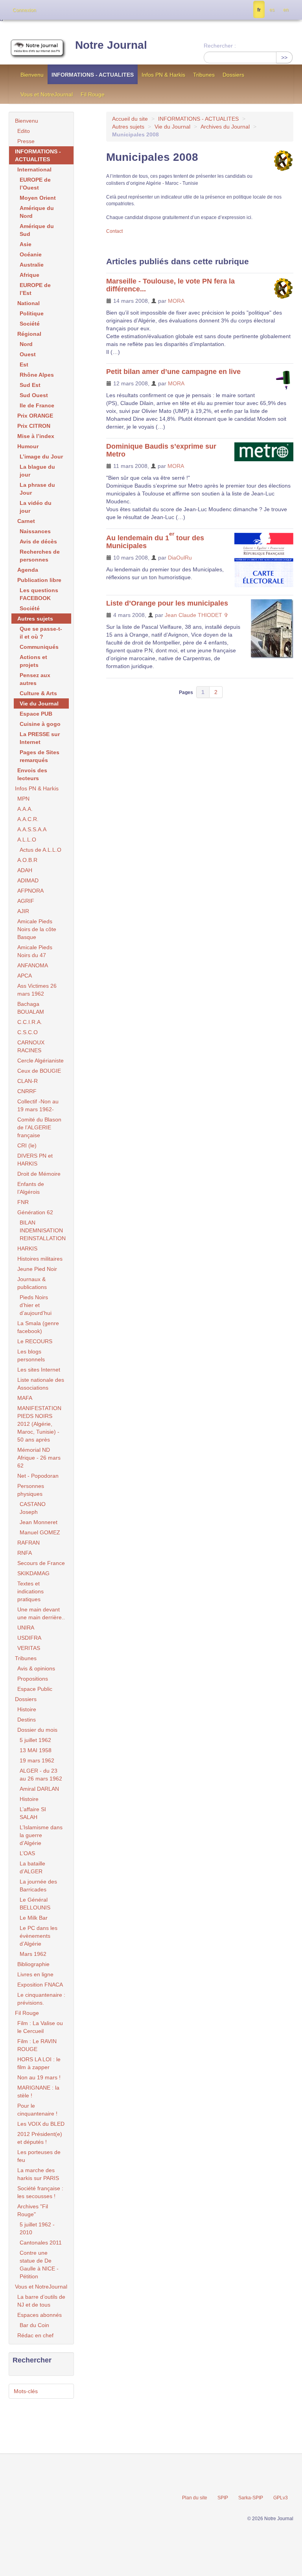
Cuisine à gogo (40, 724)
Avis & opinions (36, 1668)
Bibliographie (33, 1964)
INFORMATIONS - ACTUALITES (93, 75)
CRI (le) (27, 1145)
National (29, 303)
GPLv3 (281, 2498)
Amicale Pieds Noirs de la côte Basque (37, 929)
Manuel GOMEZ (40, 1532)
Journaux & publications (32, 1283)
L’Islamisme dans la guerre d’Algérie (41, 1835)
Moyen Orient (38, 198)
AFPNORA (30, 891)
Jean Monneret (39, 1522)
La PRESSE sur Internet (40, 738)
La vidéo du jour (36, 507)
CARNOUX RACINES (31, 1046)
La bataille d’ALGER (32, 1867)
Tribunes (204, 75)
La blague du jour (37, 471)
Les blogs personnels (31, 1355)
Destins (27, 1720)
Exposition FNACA (40, 1985)
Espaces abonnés (40, 2315)
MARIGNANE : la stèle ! (38, 2092)
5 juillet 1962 (35, 1740)
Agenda (28, 570)
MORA (176, 301)
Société (30, 324)
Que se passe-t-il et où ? (41, 633)
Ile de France (37, 405)
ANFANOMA (33, 965)
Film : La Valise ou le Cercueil (40, 2027)
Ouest (28, 354)
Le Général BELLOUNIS (35, 1904)
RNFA (25, 1553)
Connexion (24, 10)
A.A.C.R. (28, 819)
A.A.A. (25, 809)
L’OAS (27, 1853)
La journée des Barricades (38, 1886)
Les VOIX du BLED (41, 2124)
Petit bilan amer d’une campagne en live (173, 372)
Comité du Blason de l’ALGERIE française (39, 1127)
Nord (26, 344)
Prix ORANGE (35, 416)
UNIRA (26, 1628)
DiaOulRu (180, 558)
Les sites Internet (39, 1370)
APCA (25, 976)
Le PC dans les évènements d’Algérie (39, 1936)
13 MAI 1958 (36, 1750)
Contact (114, 231)
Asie (26, 244)
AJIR (23, 911)
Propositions (33, 1679)
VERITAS (29, 1648)
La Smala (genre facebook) (38, 1327)
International (34, 169)
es (272, 10)
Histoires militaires (40, 1259)
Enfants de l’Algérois (31, 1188)
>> (284, 57)
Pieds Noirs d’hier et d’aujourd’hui (36, 1305)
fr (259, 10)
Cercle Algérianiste (41, 1061)
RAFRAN (29, 1543)
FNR (23, 1202)
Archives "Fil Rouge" (33, 2210)
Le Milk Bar (34, 1918)
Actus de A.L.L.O (41, 850)
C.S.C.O (28, 1032)
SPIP (223, 2498)
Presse (26, 141)
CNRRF (27, 1091)
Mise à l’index (36, 436)
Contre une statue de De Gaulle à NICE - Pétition (39, 2265)
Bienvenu (32, 75)
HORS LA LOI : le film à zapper (39, 2063)
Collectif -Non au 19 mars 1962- (38, 1105)
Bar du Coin (34, 2325)
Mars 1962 (33, 1954)
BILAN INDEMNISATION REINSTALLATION (43, 1230)
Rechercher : (220, 46)
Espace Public (35, 1689)
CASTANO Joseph (33, 1508)
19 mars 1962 (37, 1760)
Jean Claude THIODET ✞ (197, 615)
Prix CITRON (34, 426)
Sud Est (30, 385)
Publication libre (39, 580)
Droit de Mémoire (39, 1174)
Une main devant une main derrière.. (41, 1613)
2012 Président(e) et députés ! (40, 2138)
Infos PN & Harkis (163, 75)
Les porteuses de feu (39, 2156)
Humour (28, 446)
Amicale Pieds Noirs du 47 (35, 951)
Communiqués (39, 647)
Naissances (35, 531)
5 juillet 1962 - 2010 (37, 2228)
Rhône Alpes (37, 375)
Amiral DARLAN (39, 1789)
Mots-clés (26, 2391)
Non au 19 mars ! (39, 2077)
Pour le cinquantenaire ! (37, 2110)
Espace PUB (36, 714)
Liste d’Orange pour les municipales (167, 603)
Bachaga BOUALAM (31, 1008)
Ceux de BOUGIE (39, 1071)
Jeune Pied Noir (37, 1269)
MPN (23, 799)
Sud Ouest (34, 395)
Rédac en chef (35, 2335)
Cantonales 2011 (41, 2243)
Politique (32, 313)
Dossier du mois (37, 1730)
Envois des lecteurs (32, 774)
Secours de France (41, 1563)
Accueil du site (130, 119)
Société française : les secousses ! (40, 2192)
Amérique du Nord (37, 212)
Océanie (31, 254)
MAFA (25, 1398)
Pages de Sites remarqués (40, 756)
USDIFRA (29, 1638)
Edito (24, 131)
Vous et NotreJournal (47, 94)
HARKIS (27, 1248)
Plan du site (195, 2498)
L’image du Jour (41, 457)
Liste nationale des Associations (41, 1384)
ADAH (25, 870)
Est (24, 365)
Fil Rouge (93, 94)
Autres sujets (128, 127)
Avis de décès (38, 541)
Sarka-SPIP (251, 2498)
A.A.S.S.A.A (32, 829)
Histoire (27, 1709)
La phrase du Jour (37, 489)
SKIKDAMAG (33, 1573)
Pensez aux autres (35, 679)
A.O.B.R (27, 860)
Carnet (26, 521)
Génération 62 (35, 1212)
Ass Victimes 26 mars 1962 (37, 990)
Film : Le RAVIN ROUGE (37, 2045)
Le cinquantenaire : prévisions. (41, 1999)
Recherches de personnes (40, 556)
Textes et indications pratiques (30, 1591)
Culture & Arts (38, 693)
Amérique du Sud (37, 230)
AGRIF (26, 901)
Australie (32, 265)
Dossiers (233, 75)
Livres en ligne (35, 1974)
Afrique (29, 275)
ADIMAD (28, 880)
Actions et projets (33, 661)
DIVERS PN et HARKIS (35, 1160)
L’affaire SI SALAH (33, 1813)
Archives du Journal (225, 127)
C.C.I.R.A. (30, 1022)
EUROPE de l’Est (35, 289)
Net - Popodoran (38, 1476)
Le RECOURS (35, 1341)
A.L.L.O (27, 840)
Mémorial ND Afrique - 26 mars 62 (39, 1458)
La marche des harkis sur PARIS (38, 2174)
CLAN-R (28, 1081)
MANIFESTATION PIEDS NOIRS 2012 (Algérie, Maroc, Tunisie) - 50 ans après (39, 1424)
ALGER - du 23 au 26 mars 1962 (41, 1775)
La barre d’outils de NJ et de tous (41, 2301)
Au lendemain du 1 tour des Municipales (155, 542)
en (286, 10)
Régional (29, 334)
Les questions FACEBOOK (39, 594)
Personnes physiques (31, 1490)
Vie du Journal (172, 127)
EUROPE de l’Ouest (35, 184)
